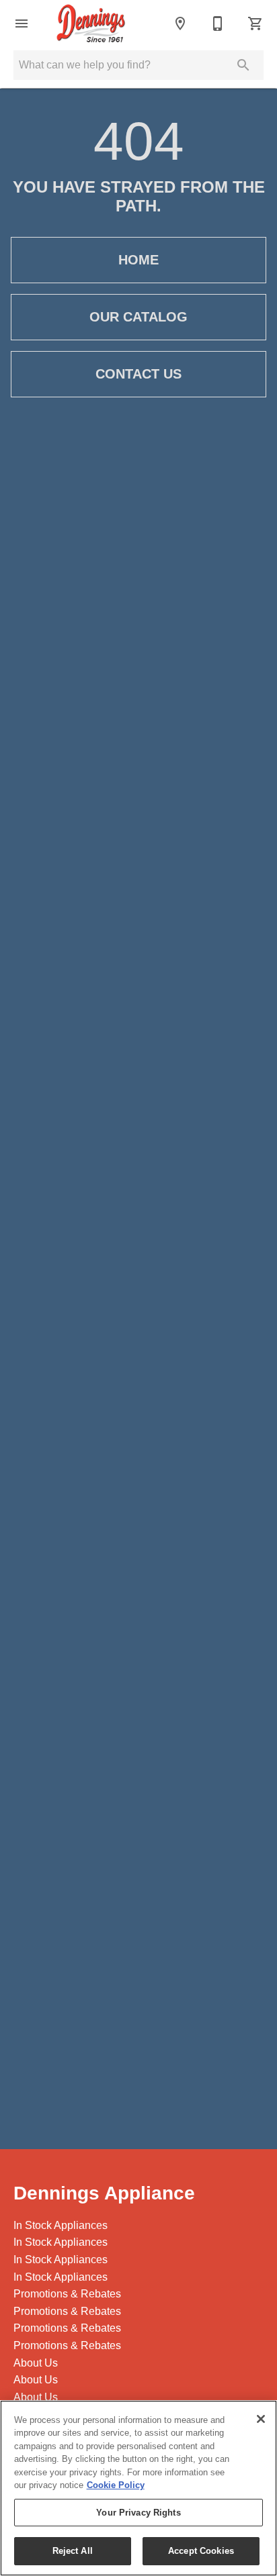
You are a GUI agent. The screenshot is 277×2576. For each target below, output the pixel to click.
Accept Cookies (201, 2551)
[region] (138, 2488)
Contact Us (138, 374)
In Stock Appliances (61, 2225)
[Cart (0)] (255, 23)
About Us (36, 2363)
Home (138, 260)
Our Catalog (138, 317)
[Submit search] (243, 65)
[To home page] (91, 23)
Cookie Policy (116, 2485)
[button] (22, 23)
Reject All (73, 2551)
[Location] (180, 23)
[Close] (261, 2419)
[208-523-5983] (218, 23)
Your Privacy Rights (138, 2513)
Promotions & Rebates (67, 2294)
